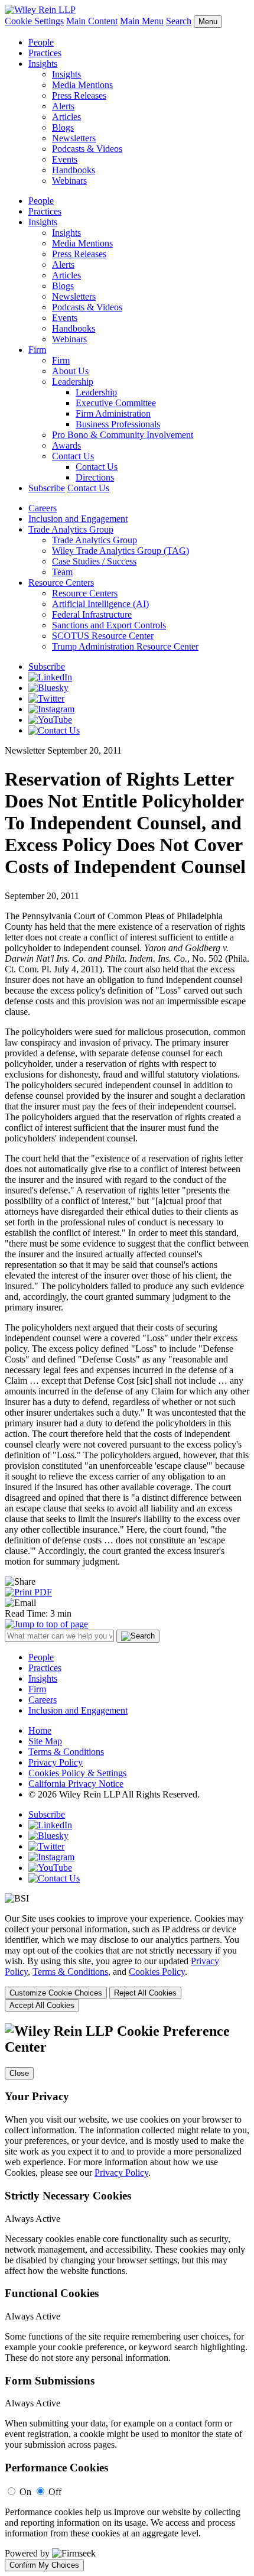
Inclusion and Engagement (78, 519)
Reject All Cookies (145, 1993)
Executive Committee (116, 403)
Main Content (92, 21)
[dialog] (127, 1962)
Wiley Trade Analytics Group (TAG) (121, 551)
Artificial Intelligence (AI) (100, 604)
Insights (43, 64)
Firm (37, 350)
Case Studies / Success (94, 561)
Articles (66, 117)
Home (40, 1730)
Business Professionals (118, 424)
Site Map (45, 1741)
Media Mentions (82, 85)
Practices (45, 53)
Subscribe (47, 488)
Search (179, 21)
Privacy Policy (56, 1762)
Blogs (63, 127)
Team (62, 572)
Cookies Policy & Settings (77, 1773)
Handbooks (74, 170)
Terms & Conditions (66, 1752)
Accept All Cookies (42, 2005)
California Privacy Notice (76, 1784)
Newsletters (74, 138)
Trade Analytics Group (71, 529)
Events (65, 159)
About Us (70, 371)
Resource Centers (61, 583)
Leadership (73, 382)
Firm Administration (113, 413)
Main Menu (142, 21)
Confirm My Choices (44, 2565)
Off (55, 2492)
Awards (66, 445)
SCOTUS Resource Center (103, 636)
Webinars (69, 181)
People (41, 42)
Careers (43, 508)
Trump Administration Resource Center (125, 646)
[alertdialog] (127, 2297)
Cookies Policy (157, 1972)
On (25, 2492)
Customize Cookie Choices (56, 1993)
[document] (127, 2297)
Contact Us (73, 456)
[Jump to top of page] (46, 1624)
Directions (95, 477)
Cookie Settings (34, 21)
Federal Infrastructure (92, 614)
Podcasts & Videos (87, 149)
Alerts (63, 106)
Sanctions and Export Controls (109, 625)
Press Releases (79, 95)
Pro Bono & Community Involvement (123, 435)
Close (19, 2073)
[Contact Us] (54, 730)
